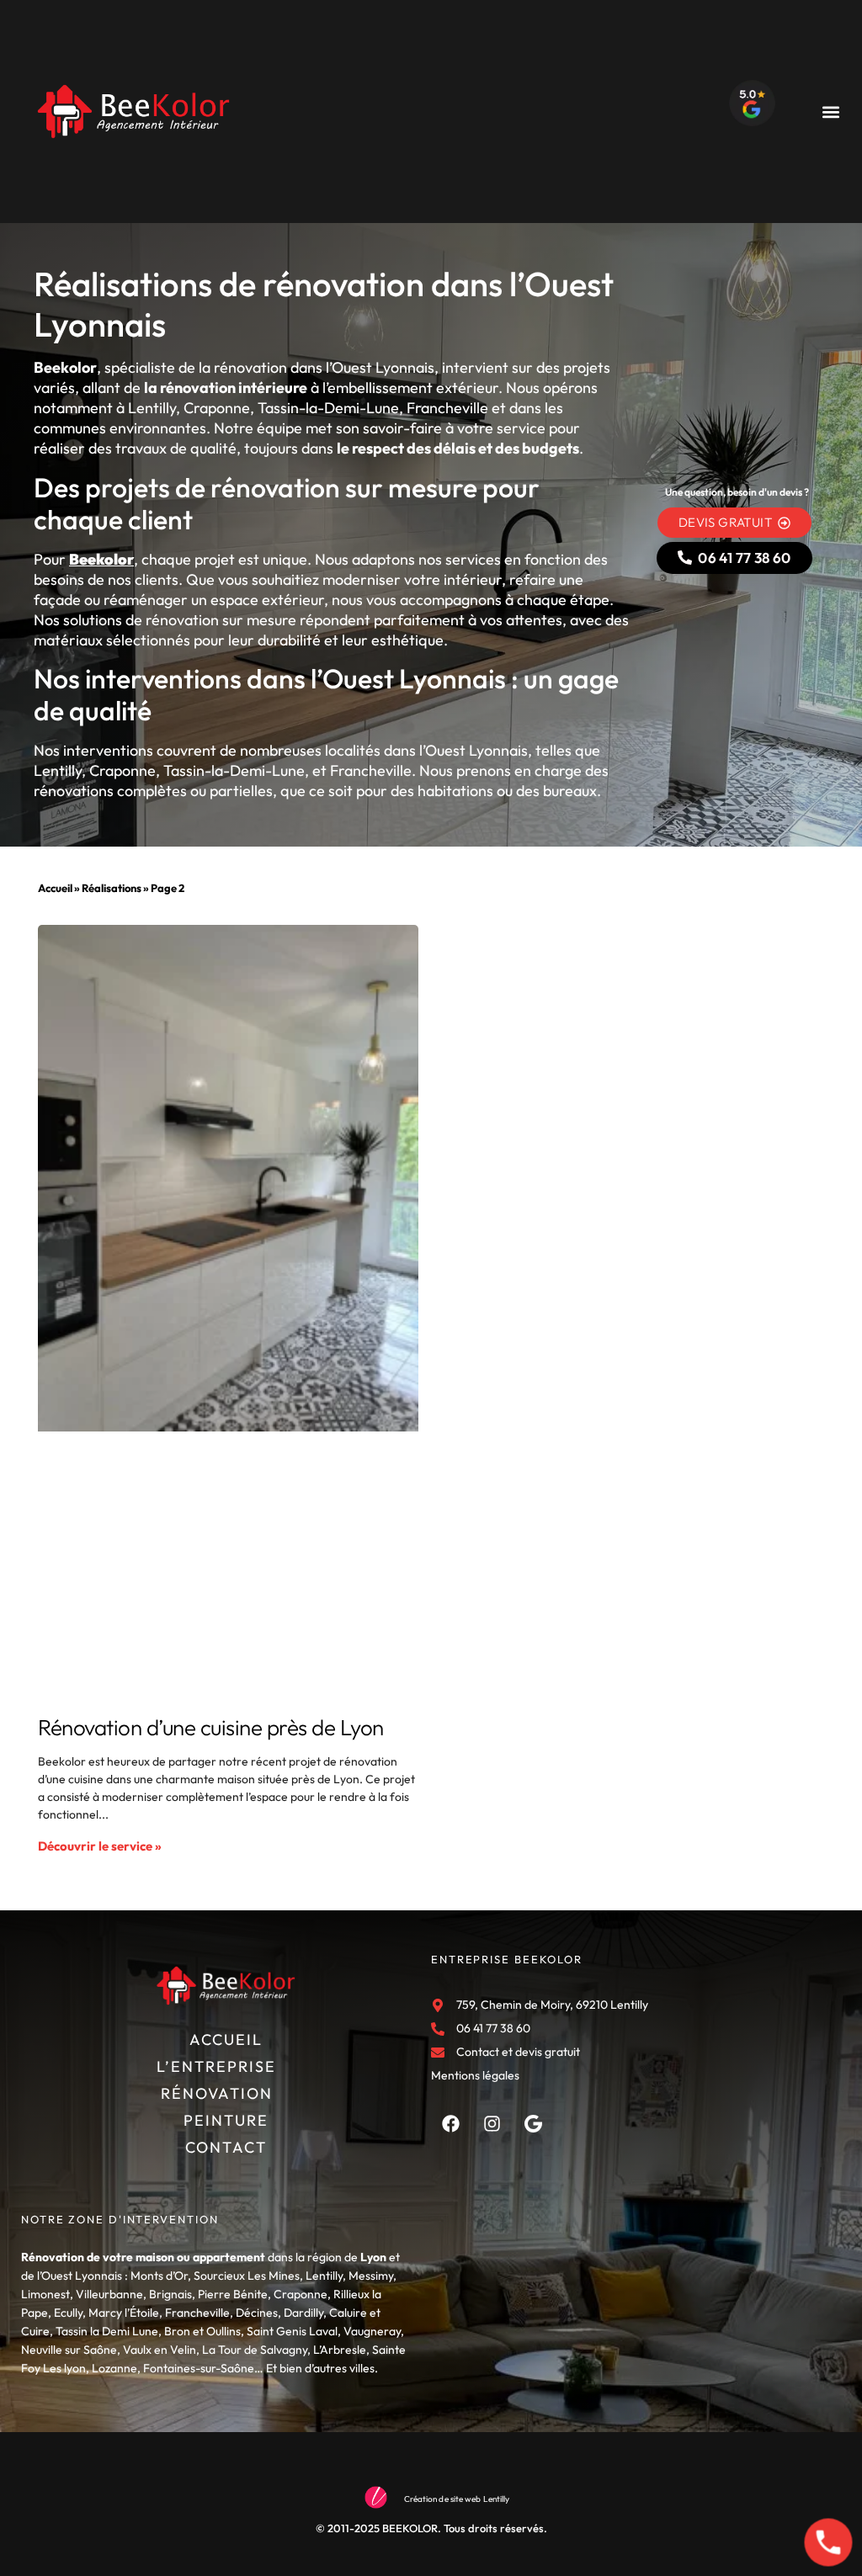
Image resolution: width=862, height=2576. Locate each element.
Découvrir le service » (100, 1846)
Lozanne (114, 2368)
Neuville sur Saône (69, 2350)
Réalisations (112, 888)
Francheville (197, 2313)
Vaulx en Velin (160, 2350)
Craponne (301, 2294)
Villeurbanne (109, 2294)
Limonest (45, 2294)
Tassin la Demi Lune (107, 2331)
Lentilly (324, 2276)
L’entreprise (216, 2066)
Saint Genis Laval (292, 2331)
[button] (831, 112)
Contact (226, 2147)
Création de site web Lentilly (457, 2499)
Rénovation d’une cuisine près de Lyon (211, 1727)
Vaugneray (372, 2331)
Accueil (55, 888)
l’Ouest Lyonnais (80, 2276)
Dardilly (303, 2313)
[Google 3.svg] (533, 2123)
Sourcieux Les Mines (247, 2276)
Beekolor (101, 559)
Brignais (170, 2294)
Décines (257, 2313)
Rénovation (217, 2093)
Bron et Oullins (202, 2331)
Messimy (371, 2276)
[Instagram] (492, 2123)
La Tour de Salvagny (255, 2350)
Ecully (68, 2313)
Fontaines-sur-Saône (199, 2368)
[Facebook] (450, 2123)
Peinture (226, 2120)
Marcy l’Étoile (124, 2313)
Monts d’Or (159, 2276)
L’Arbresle (340, 2350)
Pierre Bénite (233, 2294)
